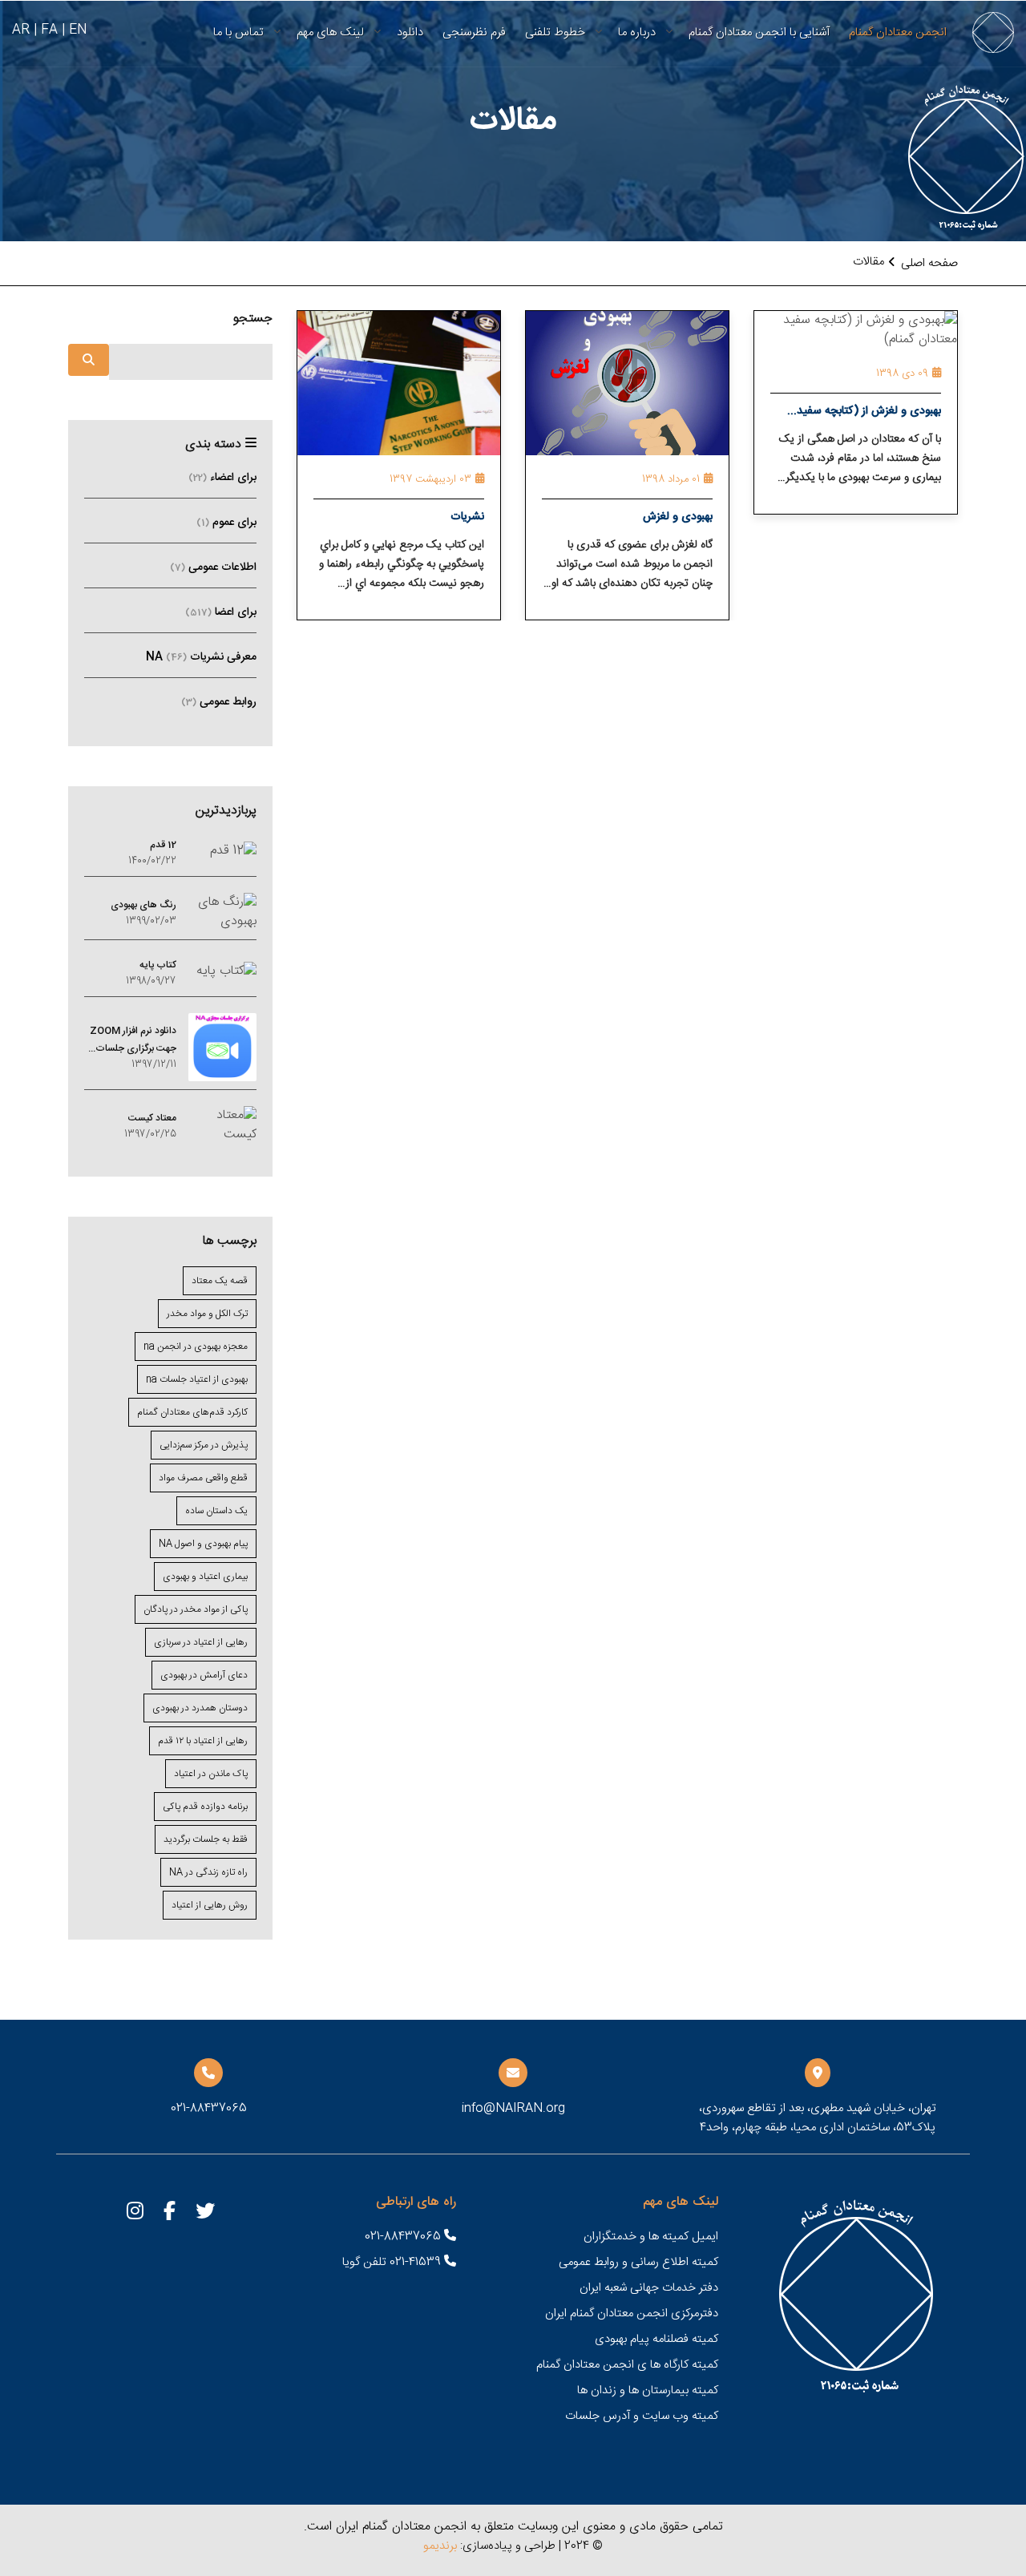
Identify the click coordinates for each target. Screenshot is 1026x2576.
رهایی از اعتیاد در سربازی (201, 1642)
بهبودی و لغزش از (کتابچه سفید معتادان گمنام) (869, 413)
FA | (46, 30)
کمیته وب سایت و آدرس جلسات (642, 2416)
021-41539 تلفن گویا (393, 2262)
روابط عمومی (219, 702)
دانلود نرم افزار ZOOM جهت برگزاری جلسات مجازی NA (133, 1040)
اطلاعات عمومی (213, 567)
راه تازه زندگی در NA (208, 1872)
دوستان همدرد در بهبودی (200, 1708)
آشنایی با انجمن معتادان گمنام (759, 32)
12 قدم (163, 845)
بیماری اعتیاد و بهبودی (205, 1577)
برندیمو (440, 2546)
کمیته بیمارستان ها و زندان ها (648, 2390)
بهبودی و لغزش (678, 517)
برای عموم (226, 523)
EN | (74, 30)
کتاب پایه (158, 965)
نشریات (467, 517)
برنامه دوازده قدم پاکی (205, 1807)
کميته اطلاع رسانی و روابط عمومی (638, 2262)
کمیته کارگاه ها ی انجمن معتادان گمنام (627, 2365)
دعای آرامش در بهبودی (204, 1675)
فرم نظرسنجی (474, 32)
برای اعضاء (222, 478)
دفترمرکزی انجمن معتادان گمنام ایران (632, 2314)
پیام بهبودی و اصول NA (203, 1544)
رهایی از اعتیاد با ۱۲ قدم (203, 1741)
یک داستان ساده (216, 1511)
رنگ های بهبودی (143, 905)
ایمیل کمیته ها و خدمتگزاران (651, 2237)
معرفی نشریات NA (201, 657)
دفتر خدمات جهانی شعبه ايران (649, 2288)
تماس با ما (238, 32)
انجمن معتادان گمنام (898, 32)
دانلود (410, 32)
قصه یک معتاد (220, 1281)
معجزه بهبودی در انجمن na (196, 1347)
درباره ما (637, 32)
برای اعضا (221, 612)
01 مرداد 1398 (671, 479)
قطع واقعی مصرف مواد (203, 1478)
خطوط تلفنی (555, 32)
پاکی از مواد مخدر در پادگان (196, 1609)
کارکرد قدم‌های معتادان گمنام (192, 1412)
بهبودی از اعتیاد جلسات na (197, 1379)
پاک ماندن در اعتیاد (211, 1774)
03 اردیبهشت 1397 (430, 479)
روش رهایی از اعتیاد (210, 1905)
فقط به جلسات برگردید (206, 1839)
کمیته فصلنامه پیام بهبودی (656, 2339)
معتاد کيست (152, 1118)
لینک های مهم (330, 32)
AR (21, 30)
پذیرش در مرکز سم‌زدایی (204, 1445)
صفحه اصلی (929, 263)
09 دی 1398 (902, 373)
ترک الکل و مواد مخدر (207, 1314)
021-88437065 (404, 2237)
